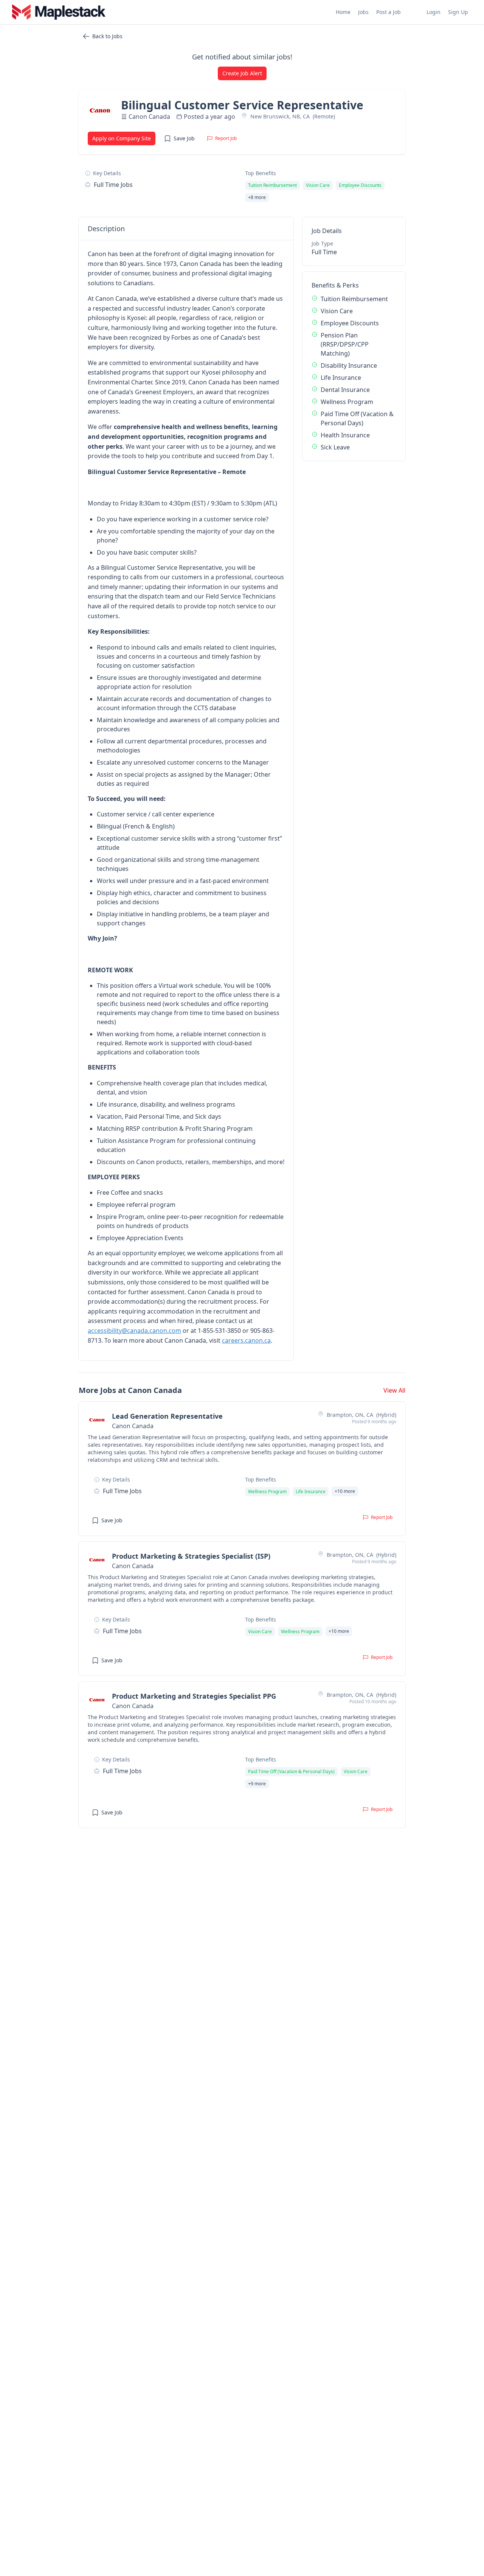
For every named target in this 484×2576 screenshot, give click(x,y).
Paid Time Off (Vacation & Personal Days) (357, 418)
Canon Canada (149, 117)
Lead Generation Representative (167, 1416)
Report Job (226, 138)
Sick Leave (335, 447)
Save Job (184, 138)
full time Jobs (113, 185)
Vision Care (337, 311)
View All (394, 1390)
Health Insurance (345, 435)
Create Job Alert (242, 73)
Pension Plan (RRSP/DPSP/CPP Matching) (345, 344)
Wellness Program (347, 402)
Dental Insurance (345, 390)
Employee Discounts (350, 323)
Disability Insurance (349, 365)
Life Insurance (341, 378)
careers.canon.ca (246, 1340)
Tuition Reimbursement (354, 299)
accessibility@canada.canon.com (134, 1331)
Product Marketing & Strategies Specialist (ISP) (191, 1556)
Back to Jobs (107, 36)
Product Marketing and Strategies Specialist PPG (194, 1696)
